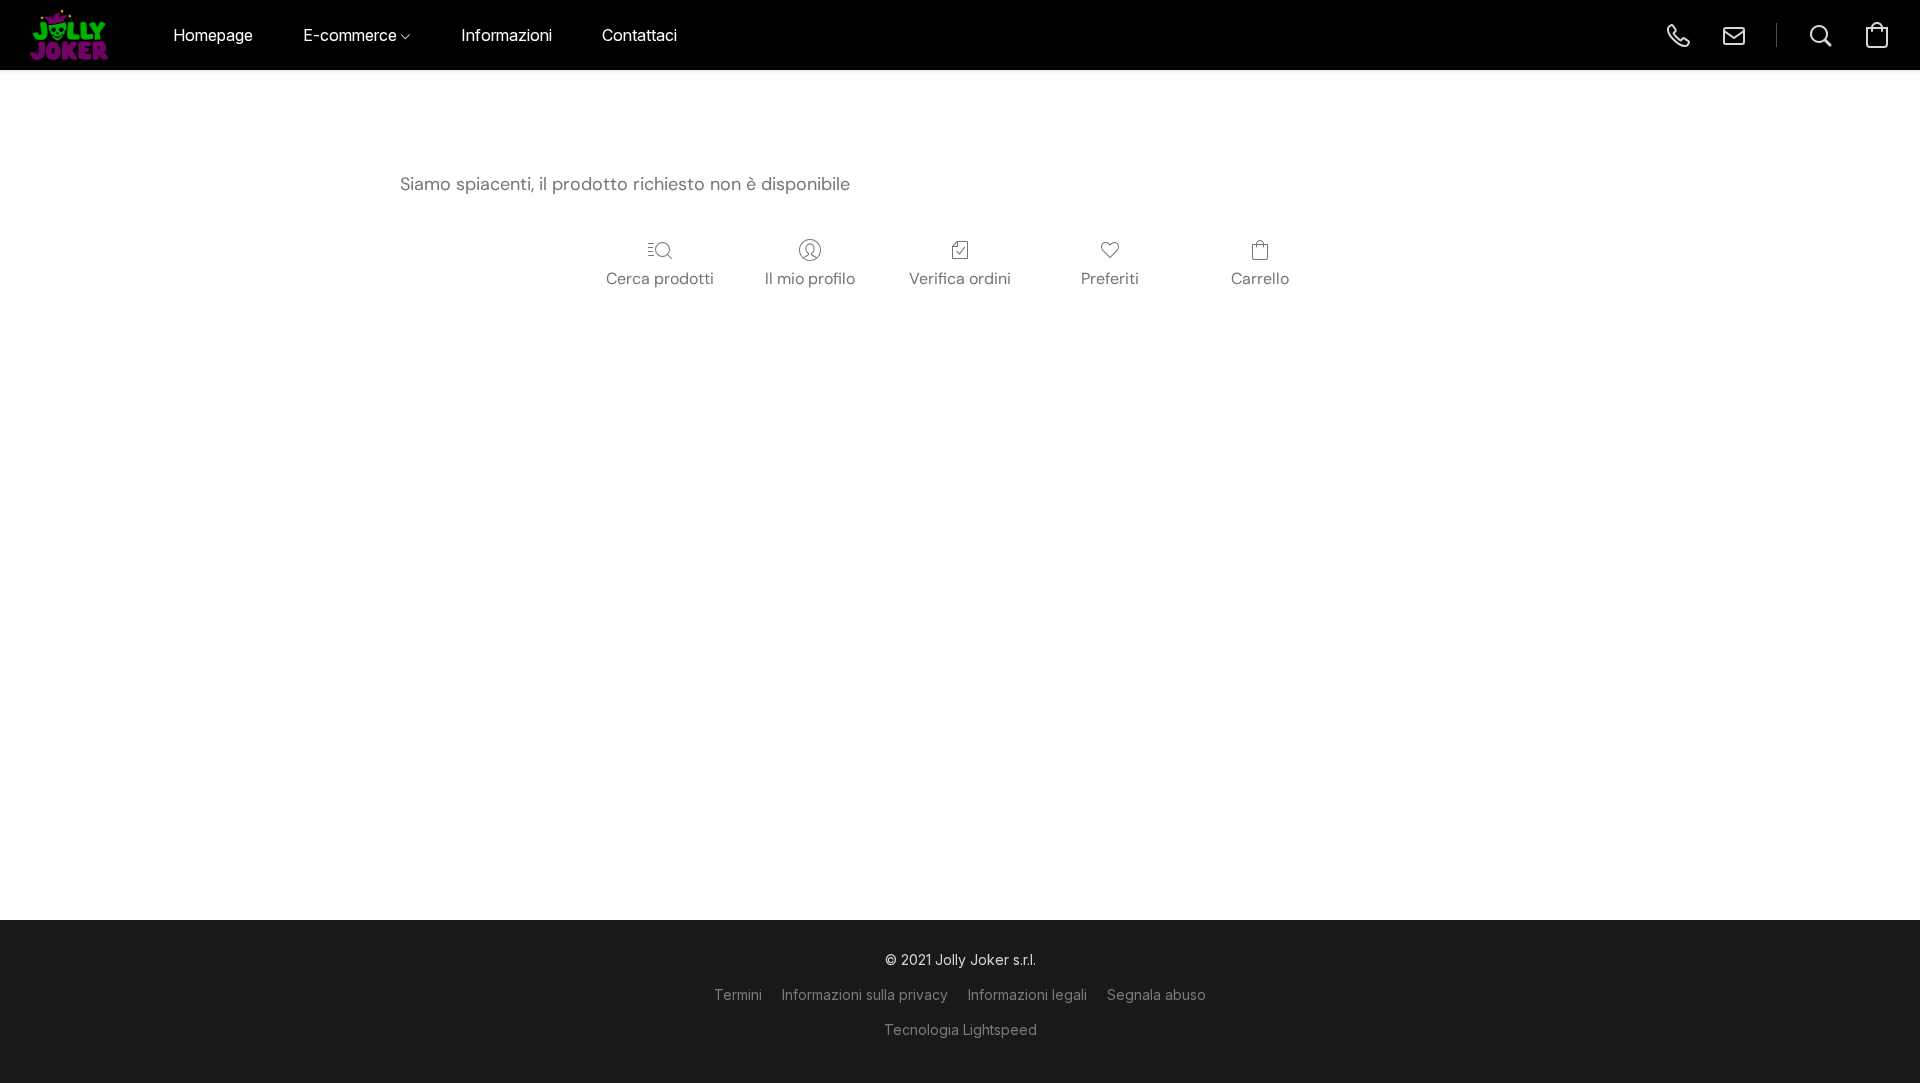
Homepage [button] (213, 35)
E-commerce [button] (352, 35)
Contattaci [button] (639, 35)
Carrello (1260, 278)
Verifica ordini (960, 278)
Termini (738, 994)
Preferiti (1110, 278)
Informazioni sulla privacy (865, 994)
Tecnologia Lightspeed (960, 1029)
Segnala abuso (1156, 994)
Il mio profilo (810, 278)
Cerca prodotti (660, 278)
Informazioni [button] (506, 35)
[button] (69, 35)
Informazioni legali (1027, 994)
